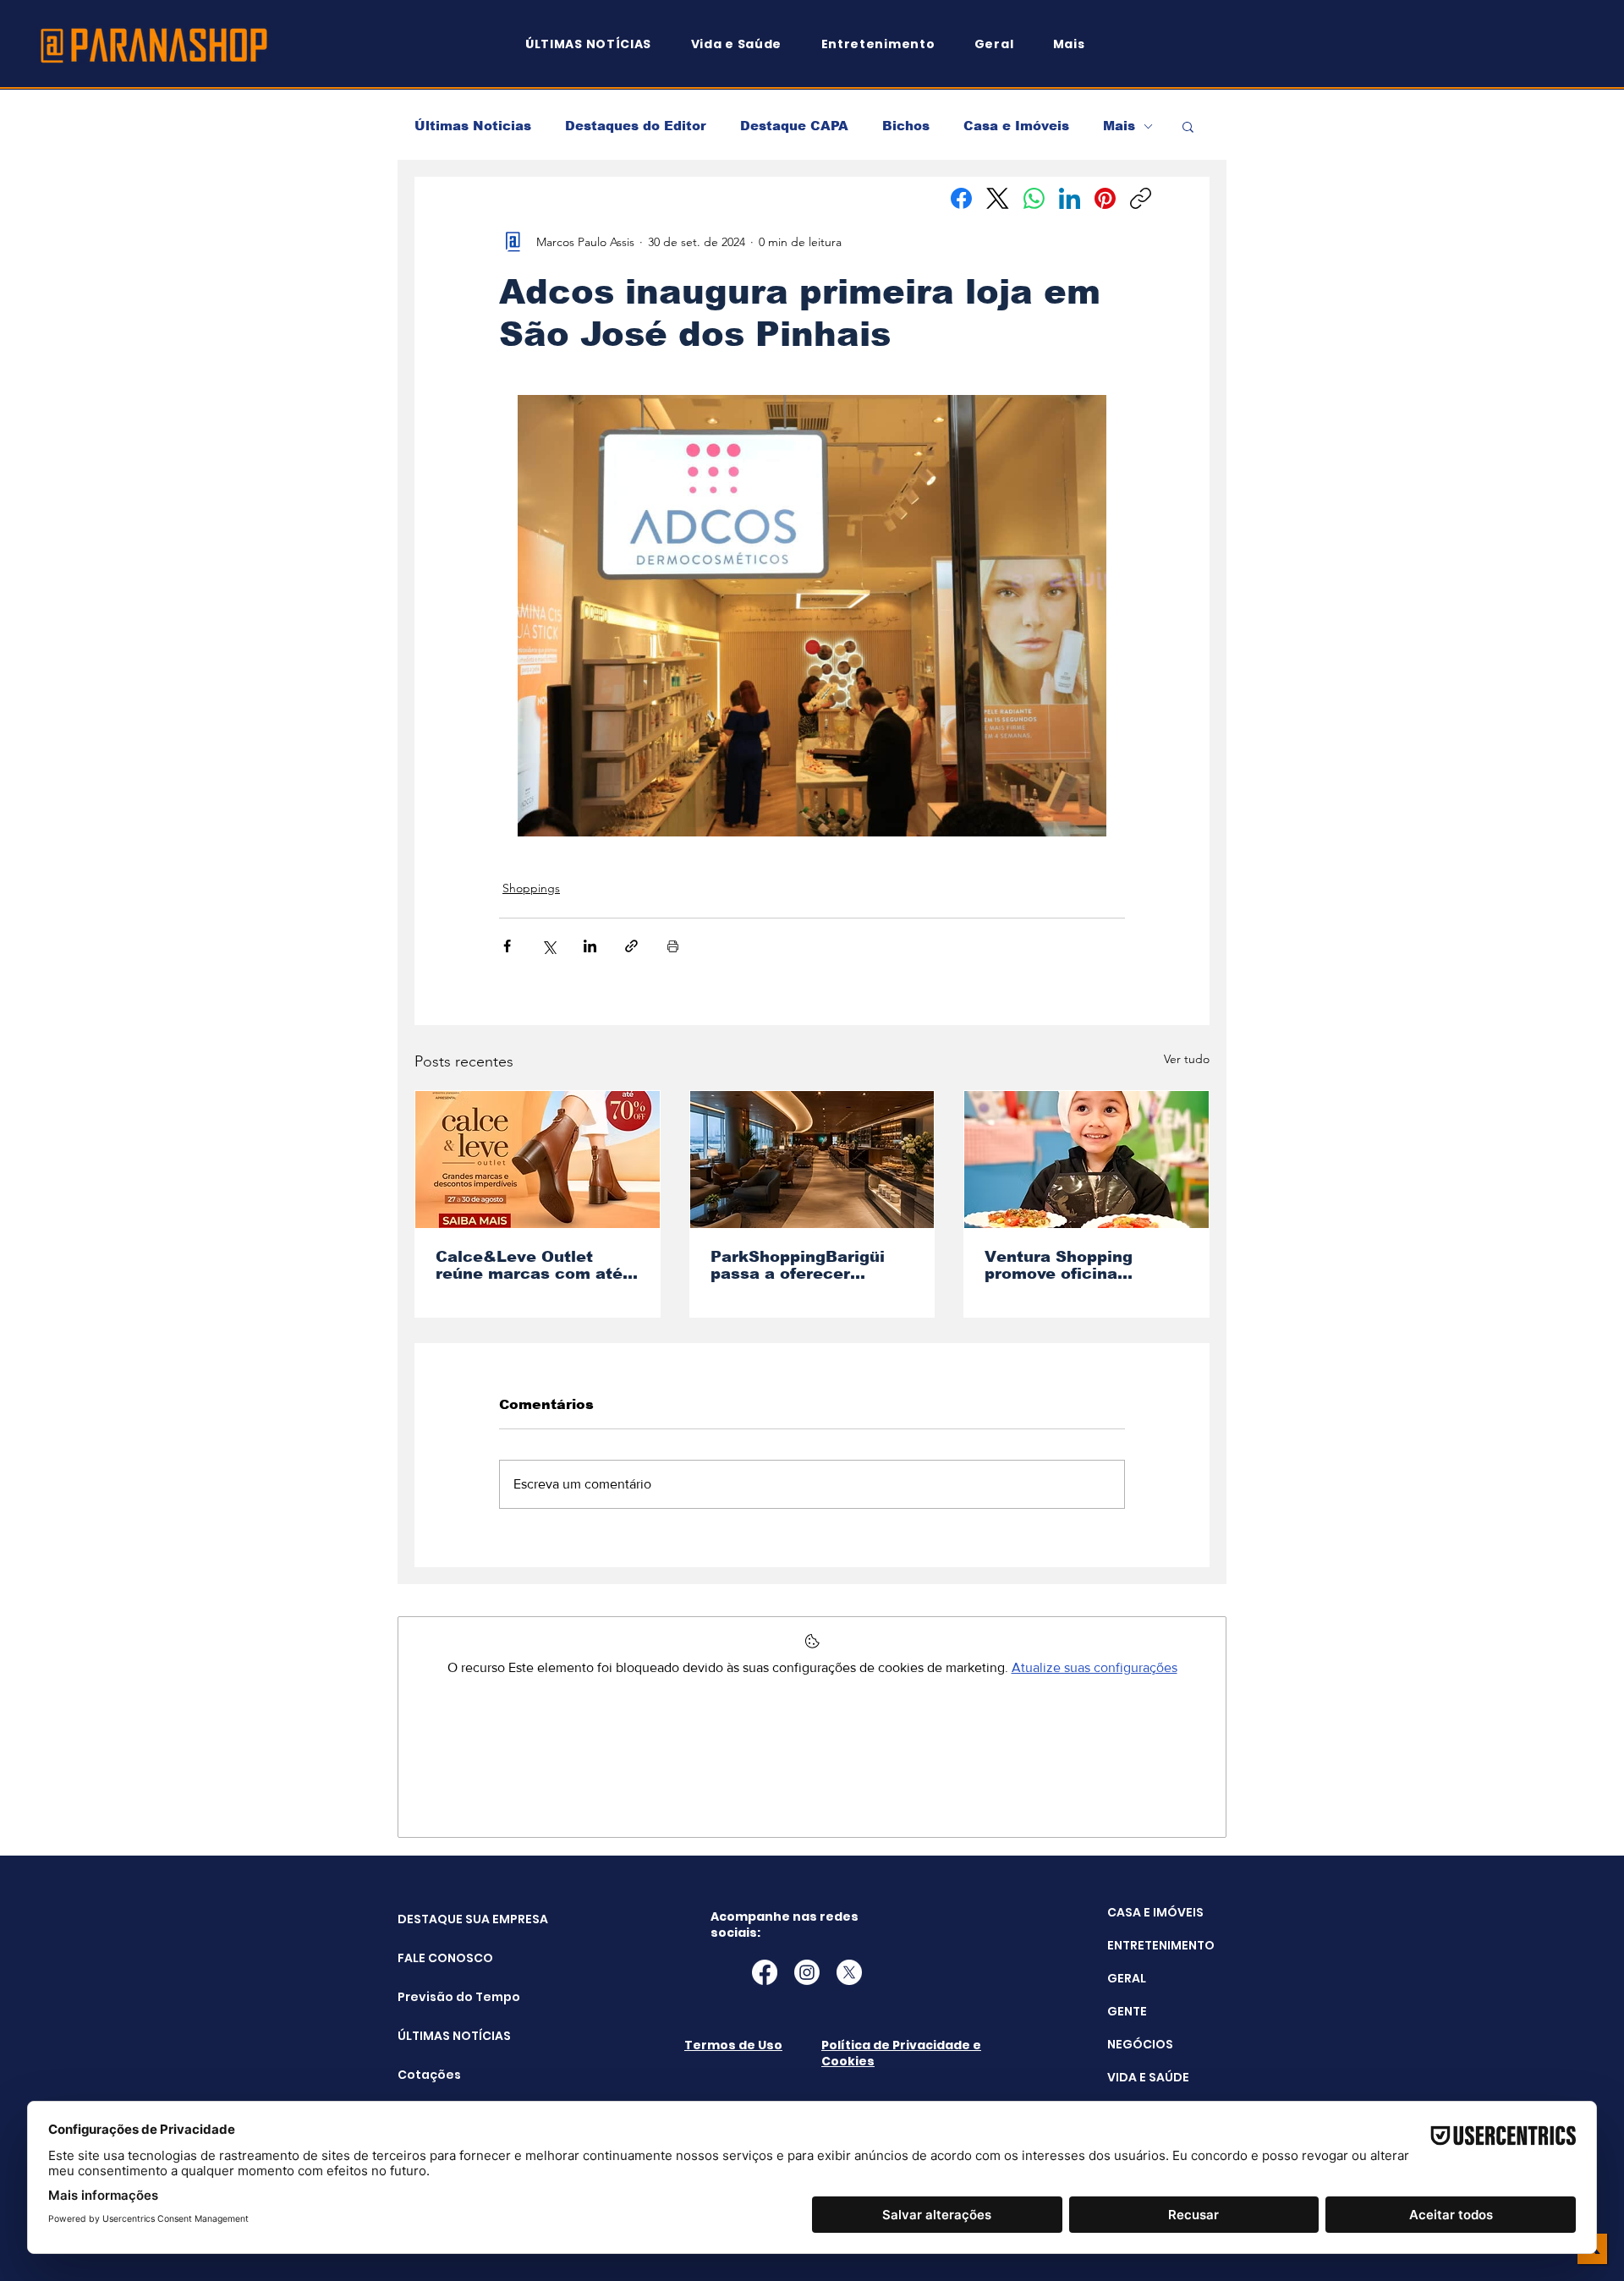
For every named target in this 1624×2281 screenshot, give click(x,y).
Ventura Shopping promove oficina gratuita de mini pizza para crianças (1074, 1265)
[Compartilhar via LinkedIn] (590, 946)
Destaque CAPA (794, 126)
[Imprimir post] (673, 946)
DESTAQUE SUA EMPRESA (440, 1919)
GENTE (1127, 2011)
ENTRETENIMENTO (1161, 1945)
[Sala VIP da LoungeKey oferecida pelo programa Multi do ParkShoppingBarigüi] (812, 1160)
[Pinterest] (1105, 198)
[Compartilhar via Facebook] (507, 946)
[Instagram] (807, 1972)
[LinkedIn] (1070, 198)
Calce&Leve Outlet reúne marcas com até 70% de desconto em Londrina (529, 1265)
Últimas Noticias (473, 126)
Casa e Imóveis (1016, 126)
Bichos (906, 126)
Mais (1119, 126)
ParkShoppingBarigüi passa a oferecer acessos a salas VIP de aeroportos (807, 1265)
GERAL (1127, 1978)
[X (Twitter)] (998, 198)
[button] (1077, 44)
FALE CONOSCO (440, 1958)
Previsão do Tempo (440, 1997)
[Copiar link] (1141, 198)
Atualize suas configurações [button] (1095, 1667)
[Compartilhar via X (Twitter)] (549, 946)
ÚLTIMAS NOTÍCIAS (440, 2036)
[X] (849, 1972)
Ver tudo (1187, 1059)
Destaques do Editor (636, 126)
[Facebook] (961, 198)
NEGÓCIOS (1140, 2044)
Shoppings (531, 888)
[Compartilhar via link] (631, 946)
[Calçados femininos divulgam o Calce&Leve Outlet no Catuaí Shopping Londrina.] (538, 1160)
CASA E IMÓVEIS (1155, 1912)
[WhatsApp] (1034, 198)
